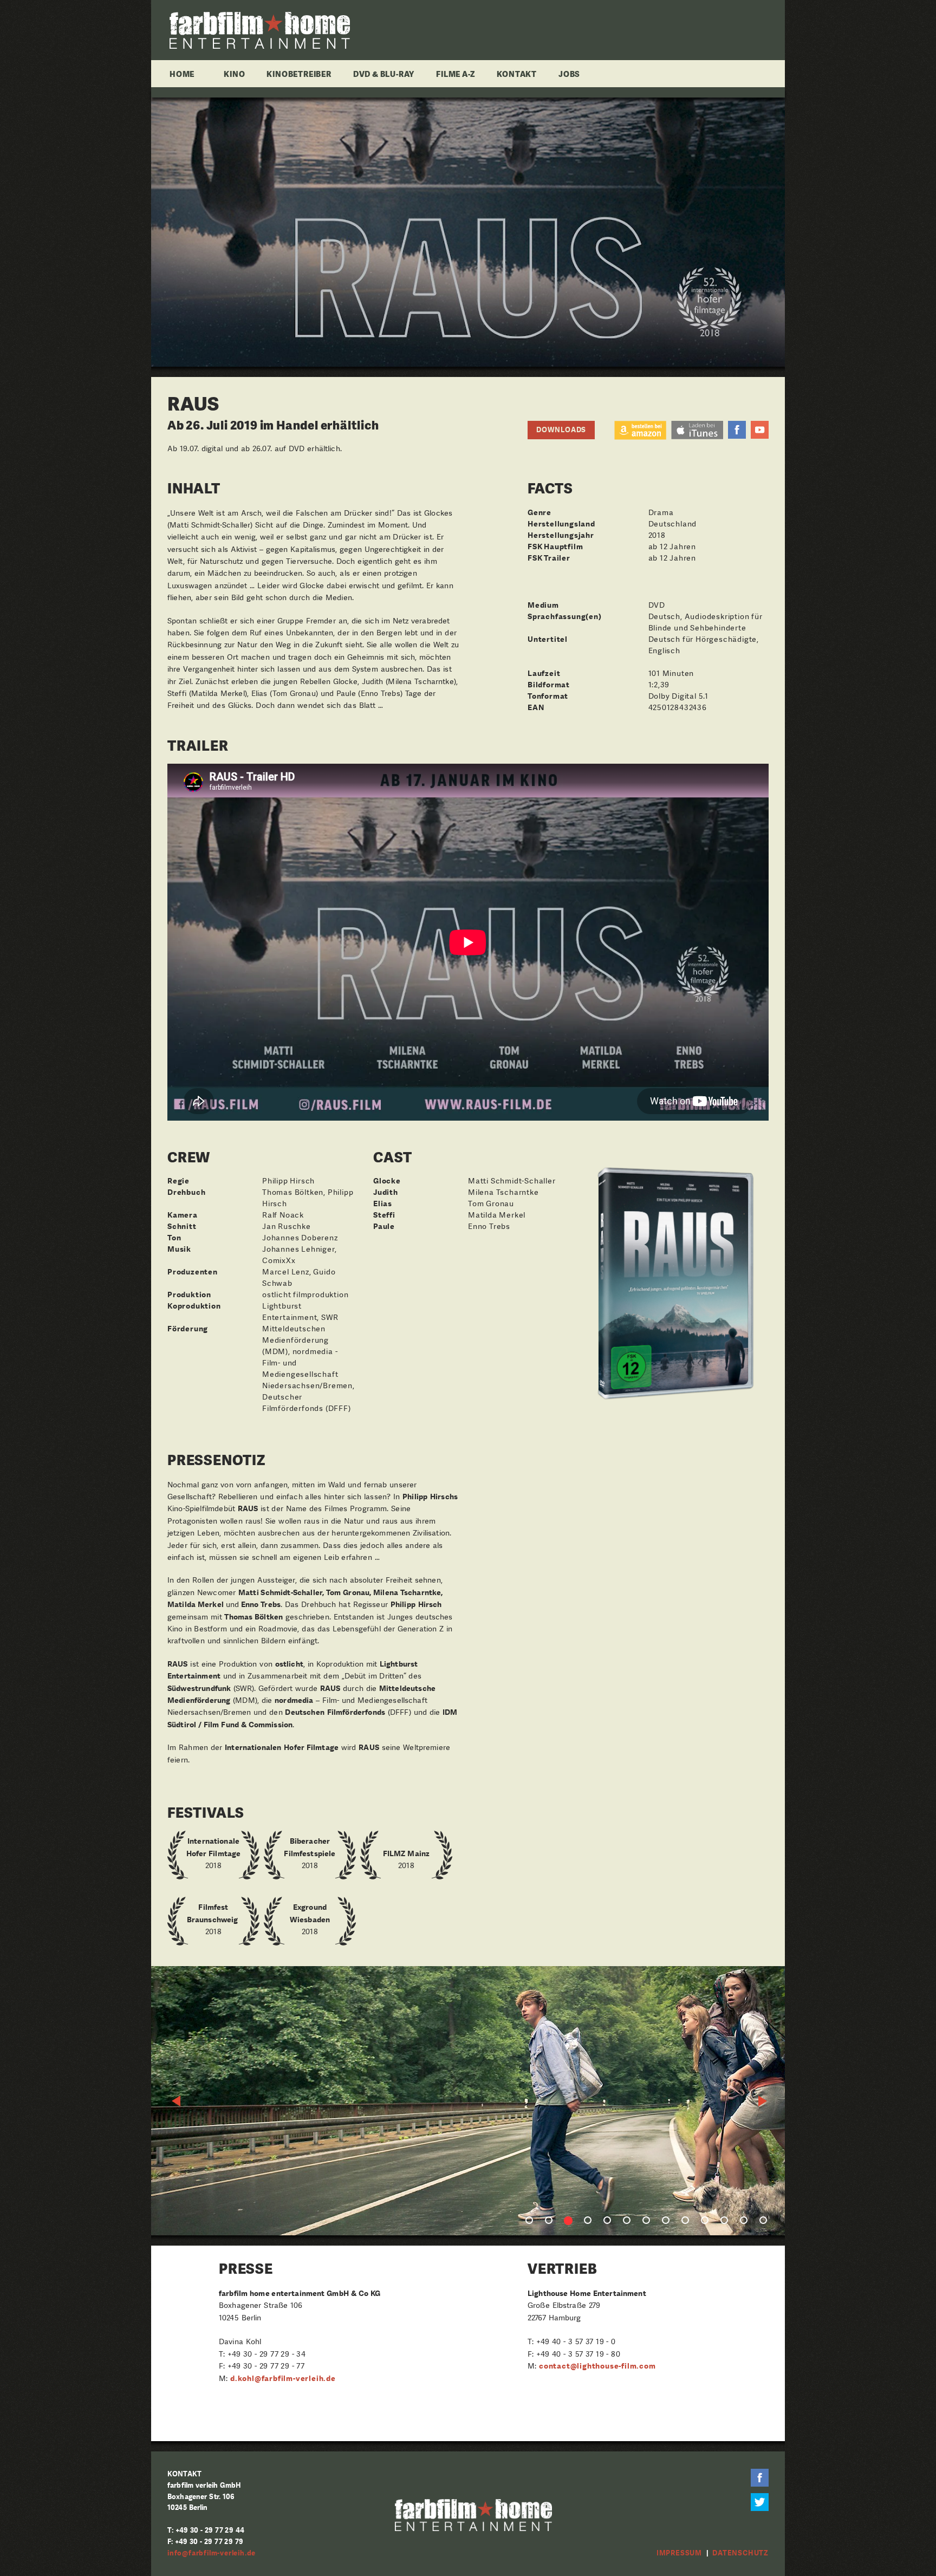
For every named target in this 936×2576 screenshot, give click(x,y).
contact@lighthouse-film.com (597, 2366)
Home (182, 74)
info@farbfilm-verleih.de (212, 2553)
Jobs (569, 74)
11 (724, 2220)
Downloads (561, 430)
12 (744, 2220)
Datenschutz (740, 2553)
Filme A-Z (456, 74)
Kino (234, 74)
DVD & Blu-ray (384, 74)
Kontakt (517, 74)
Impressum (679, 2553)
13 (763, 2220)
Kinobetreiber (299, 74)
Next (763, 2101)
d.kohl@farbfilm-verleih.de (283, 2378)
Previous (177, 2101)
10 (705, 2220)
